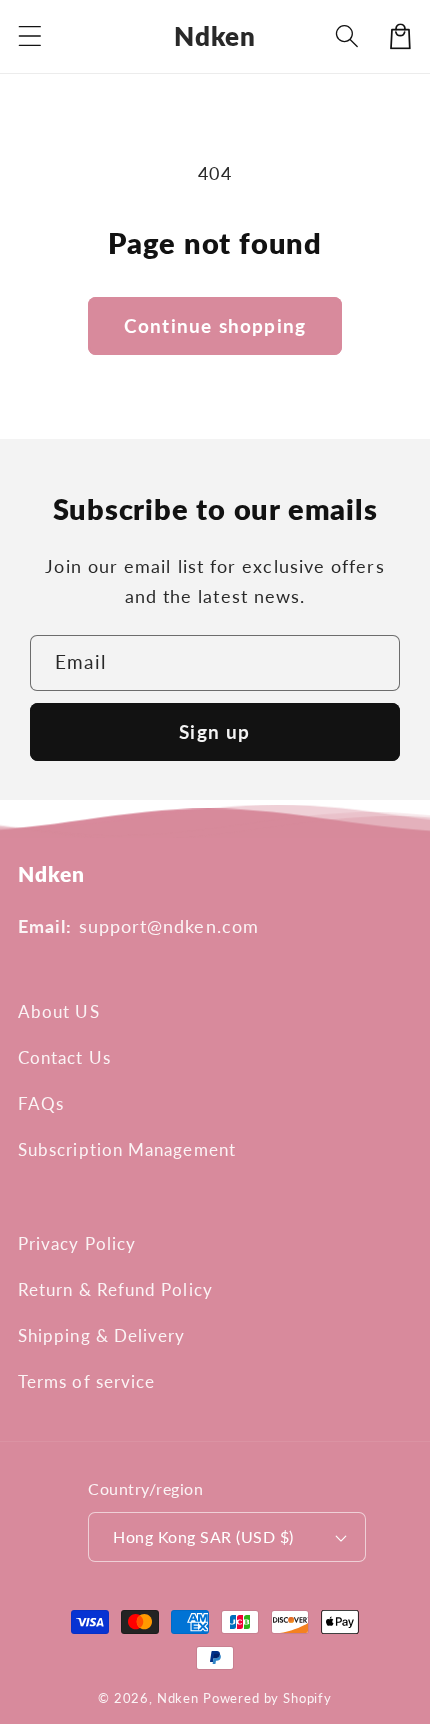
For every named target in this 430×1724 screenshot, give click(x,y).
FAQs (41, 1103)
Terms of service (86, 1381)
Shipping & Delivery (102, 1335)
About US (59, 1011)
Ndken (178, 1698)
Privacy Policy (77, 1243)
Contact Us (64, 1057)
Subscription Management (127, 1149)
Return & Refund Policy (115, 1289)
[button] (30, 36)
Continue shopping (215, 325)
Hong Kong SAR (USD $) (203, 1537)
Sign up (214, 731)
